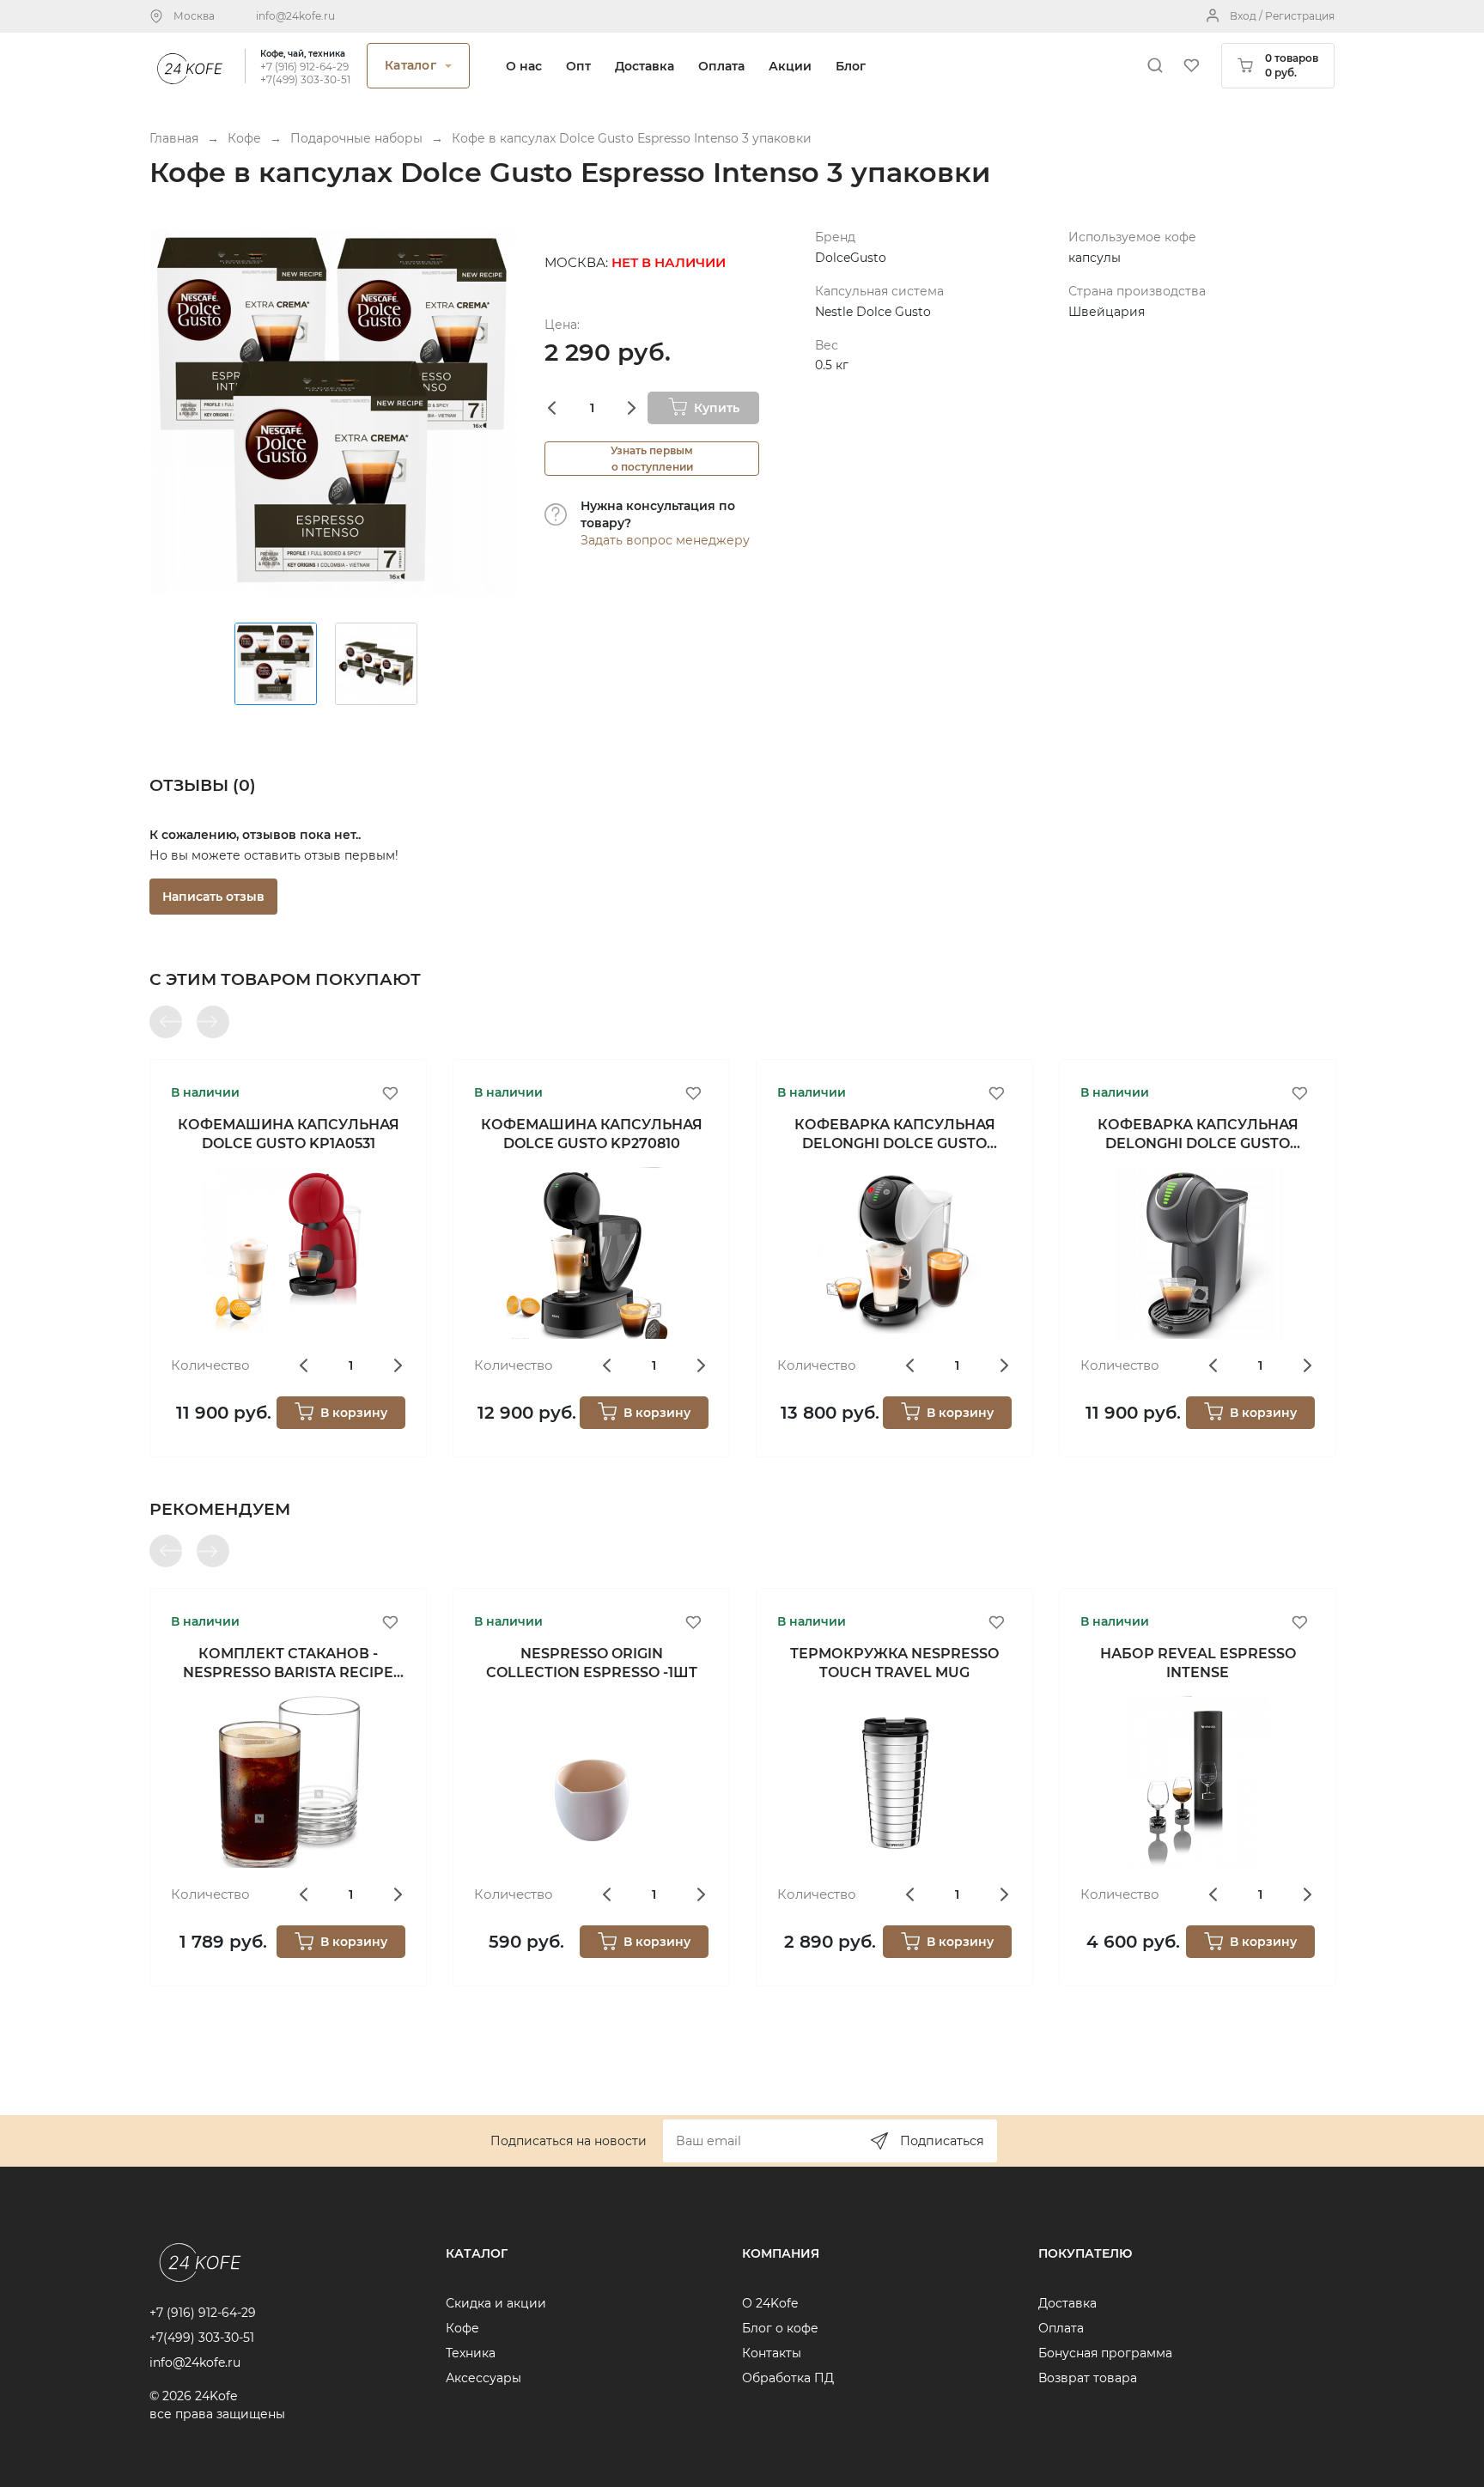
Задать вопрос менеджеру (665, 540)
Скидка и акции (496, 2303)
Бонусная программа (1105, 2353)
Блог (851, 66)
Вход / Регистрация (1282, 16)
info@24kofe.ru (295, 16)
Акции (790, 66)
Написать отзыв (213, 897)
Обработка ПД (788, 2378)
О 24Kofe (770, 2303)
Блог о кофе (780, 2328)
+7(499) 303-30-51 (305, 80)
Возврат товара (1088, 2378)
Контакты (772, 2353)
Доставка (645, 66)
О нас (524, 66)
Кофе (462, 2328)
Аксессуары (484, 2378)
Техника (471, 2353)
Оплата (721, 66)
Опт (578, 66)
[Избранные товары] (1191, 65)
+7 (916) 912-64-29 (304, 67)
